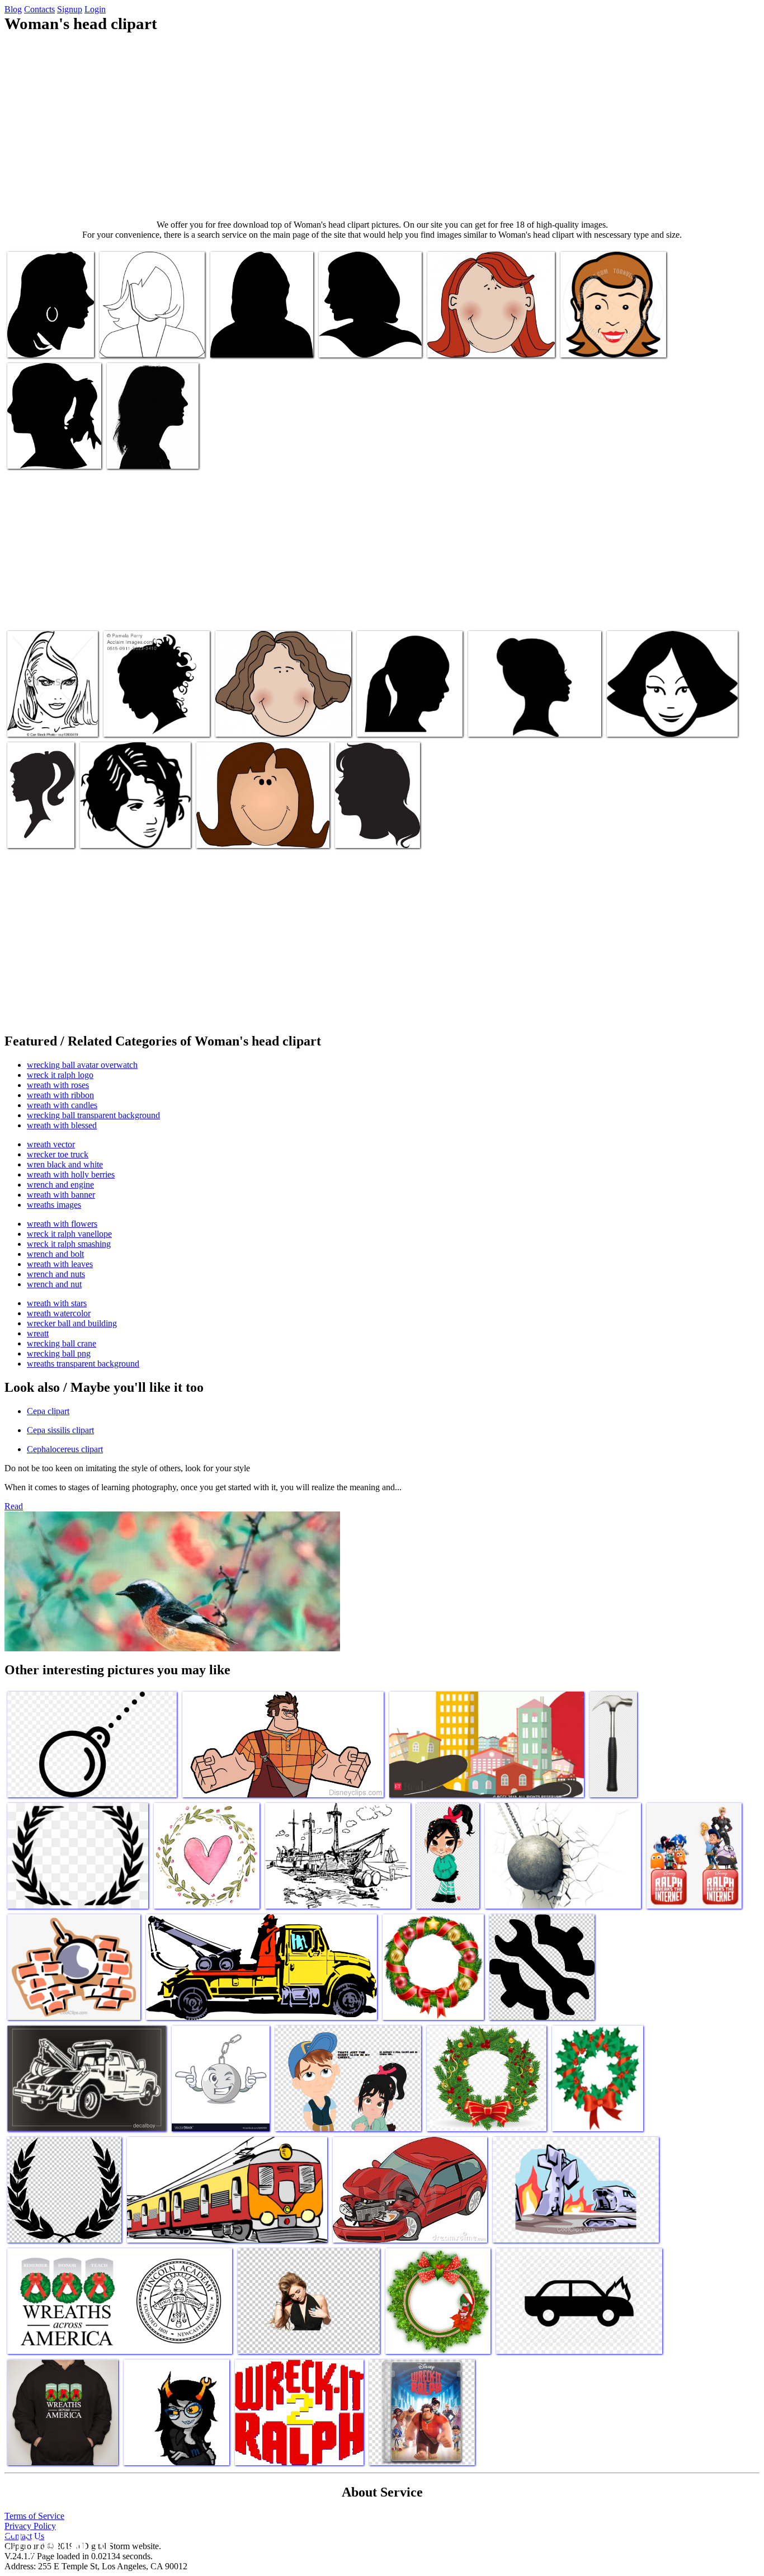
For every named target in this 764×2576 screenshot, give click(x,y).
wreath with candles (62, 1105)
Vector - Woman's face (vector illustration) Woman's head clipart (46, 712)
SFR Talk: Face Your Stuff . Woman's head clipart (152, 449)
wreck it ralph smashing (69, 1244)
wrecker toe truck (58, 1154)
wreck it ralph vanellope (69, 1234)
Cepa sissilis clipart (60, 1430)
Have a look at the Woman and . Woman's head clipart (134, 828)
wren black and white (65, 1164)
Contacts (39, 9)
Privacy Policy (30, 2526)
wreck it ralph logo (60, 1075)
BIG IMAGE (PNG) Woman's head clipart (44, 449)
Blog (13, 9)
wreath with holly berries (71, 1174)
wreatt (38, 1333)
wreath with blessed (62, 1125)
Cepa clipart (48, 1411)
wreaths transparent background (83, 1364)
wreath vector (51, 1144)
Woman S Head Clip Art (141, 342)
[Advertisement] (382, 126)
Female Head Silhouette (359, 342)
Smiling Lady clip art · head (244, 833)
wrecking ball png (59, 1353)
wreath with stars (57, 1303)
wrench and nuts (56, 1274)
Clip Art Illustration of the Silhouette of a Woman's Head (154, 717)
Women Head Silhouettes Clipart (523, 721)
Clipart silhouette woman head (261, 342)
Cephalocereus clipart (65, 1449)
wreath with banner (61, 1195)
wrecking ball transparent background (93, 1115)
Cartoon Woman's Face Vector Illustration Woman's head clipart (611, 333)
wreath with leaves (60, 1264)
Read (14, 1506)
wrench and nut (54, 1284)
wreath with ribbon (60, 1095)
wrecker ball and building (72, 1323)
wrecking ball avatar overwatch (82, 1065)
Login (95, 9)
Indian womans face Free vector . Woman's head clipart (483, 338)
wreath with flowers (62, 1224)
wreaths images (54, 1205)
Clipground (56, 2542)
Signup (70, 9)
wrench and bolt (55, 1254)
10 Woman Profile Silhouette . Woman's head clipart (39, 819)
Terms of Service (34, 2516)
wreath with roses (58, 1085)
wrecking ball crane (62, 1343)
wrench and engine (60, 1185)
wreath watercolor (59, 1313)
